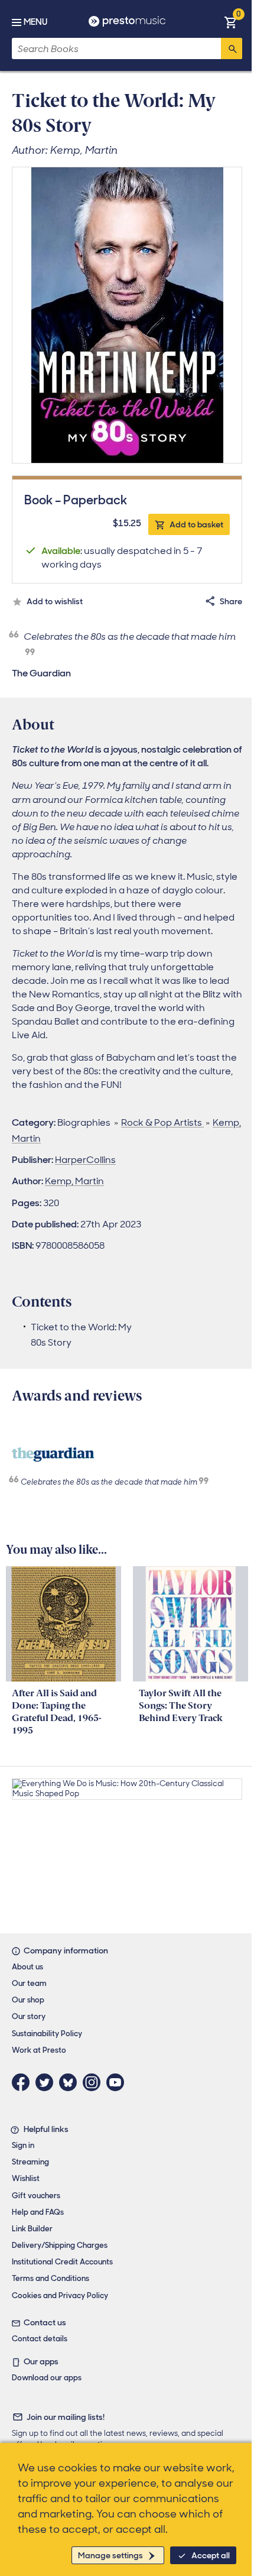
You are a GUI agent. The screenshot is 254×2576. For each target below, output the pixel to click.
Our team (29, 1983)
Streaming (30, 2162)
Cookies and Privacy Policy (60, 2295)
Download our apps (47, 2378)
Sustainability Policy (47, 2034)
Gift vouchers (36, 2196)
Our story (29, 2016)
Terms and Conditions (51, 2278)
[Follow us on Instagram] (95, 2082)
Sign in (23, 2145)
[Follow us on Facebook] (24, 2082)
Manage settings (110, 2555)
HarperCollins (85, 1160)
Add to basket (196, 524)
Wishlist (26, 2178)
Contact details (40, 2339)
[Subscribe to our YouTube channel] (118, 2082)
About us (27, 1967)
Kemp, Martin (74, 1181)
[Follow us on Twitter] (47, 2082)
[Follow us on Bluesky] (71, 2082)
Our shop (28, 2000)
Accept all (211, 2555)
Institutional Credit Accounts (62, 2262)
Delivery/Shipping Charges (60, 2245)
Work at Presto (39, 2050)
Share (231, 601)
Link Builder (32, 2229)
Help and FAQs (38, 2212)
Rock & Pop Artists (162, 1122)
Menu (35, 22)
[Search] (232, 48)
